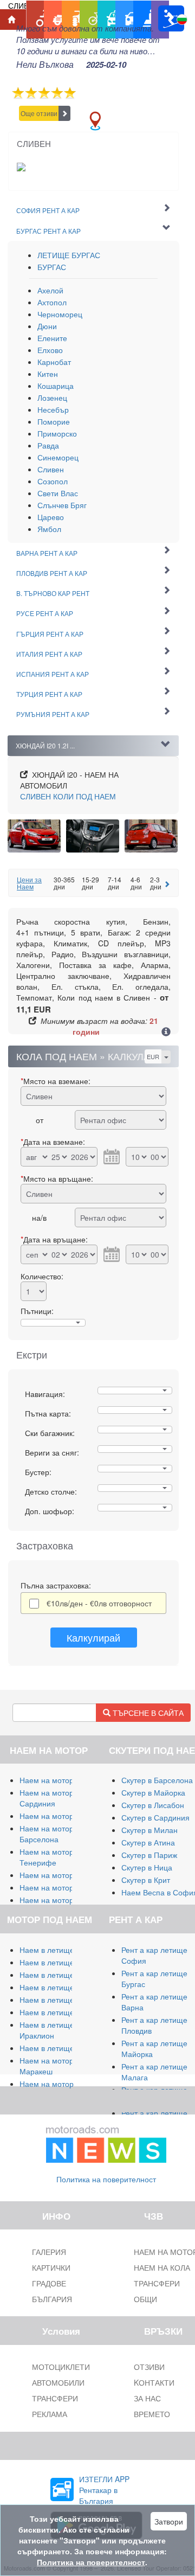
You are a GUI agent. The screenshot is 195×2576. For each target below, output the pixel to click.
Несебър (53, 409)
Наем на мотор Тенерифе (47, 1857)
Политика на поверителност (106, 2179)
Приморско (57, 433)
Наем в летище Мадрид (62, 1975)
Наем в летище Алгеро (60, 1987)
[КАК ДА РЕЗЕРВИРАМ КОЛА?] (166, 1033)
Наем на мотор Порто (58, 1887)
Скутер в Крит (146, 1880)
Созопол (53, 481)
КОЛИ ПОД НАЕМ (68, 796)
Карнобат (54, 362)
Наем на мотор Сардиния (47, 1798)
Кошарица (56, 386)
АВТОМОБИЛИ (58, 2382)
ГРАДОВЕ (49, 2283)
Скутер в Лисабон (153, 1805)
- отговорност (99, 1603)
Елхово (50, 350)
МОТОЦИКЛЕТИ (61, 2367)
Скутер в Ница (147, 1867)
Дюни (47, 326)
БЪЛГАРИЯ (52, 2299)
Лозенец (52, 398)
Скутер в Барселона (157, 1780)
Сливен (51, 469)
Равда (48, 445)
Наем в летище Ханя (57, 2012)
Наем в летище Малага (61, 1962)
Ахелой (50, 290)
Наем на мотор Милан (60, 1780)
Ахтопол (52, 302)
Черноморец (60, 314)
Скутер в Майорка (153, 1792)
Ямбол (49, 529)
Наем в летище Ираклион (47, 2030)
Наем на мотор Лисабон (63, 1875)
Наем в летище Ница (57, 2048)
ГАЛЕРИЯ (49, 2252)
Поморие (54, 421)
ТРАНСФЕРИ (55, 2398)
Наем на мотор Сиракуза (64, 1816)
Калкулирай (93, 1637)
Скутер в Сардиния (155, 1817)
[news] (106, 2142)
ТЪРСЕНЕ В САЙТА (147, 1713)
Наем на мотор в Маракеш (50, 2066)
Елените (52, 338)
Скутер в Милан (149, 1830)
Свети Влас (58, 493)
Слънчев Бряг (62, 505)
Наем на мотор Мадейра (64, 1900)
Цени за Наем (29, 883)
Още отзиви (39, 113)
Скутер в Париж (149, 1855)
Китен (48, 374)
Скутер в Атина (148, 1842)
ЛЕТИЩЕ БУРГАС (69, 255)
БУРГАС (52, 267)
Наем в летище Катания (63, 2000)
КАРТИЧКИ (51, 2267)
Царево (51, 517)
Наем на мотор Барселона (47, 1834)
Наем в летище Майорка (64, 1950)
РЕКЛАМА (50, 2414)
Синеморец (58, 457)
